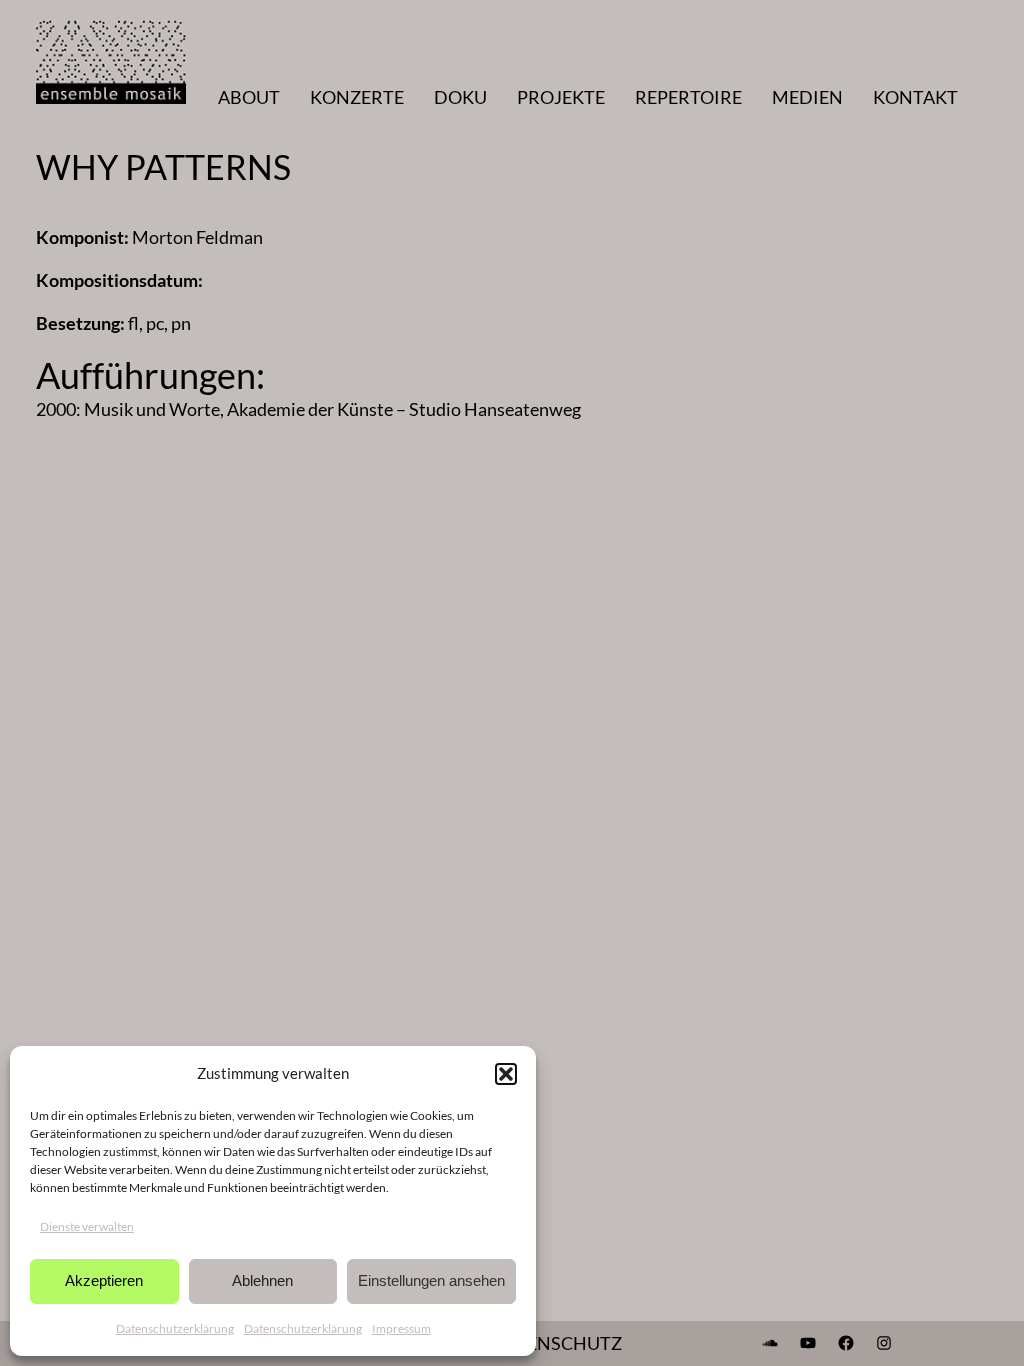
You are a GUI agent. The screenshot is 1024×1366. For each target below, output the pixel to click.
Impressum (401, 1328)
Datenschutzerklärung (175, 1328)
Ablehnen (262, 1280)
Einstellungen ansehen (431, 1280)
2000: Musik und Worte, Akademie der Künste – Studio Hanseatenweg (308, 409)
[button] (506, 1074)
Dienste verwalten (87, 1226)
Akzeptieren (104, 1280)
